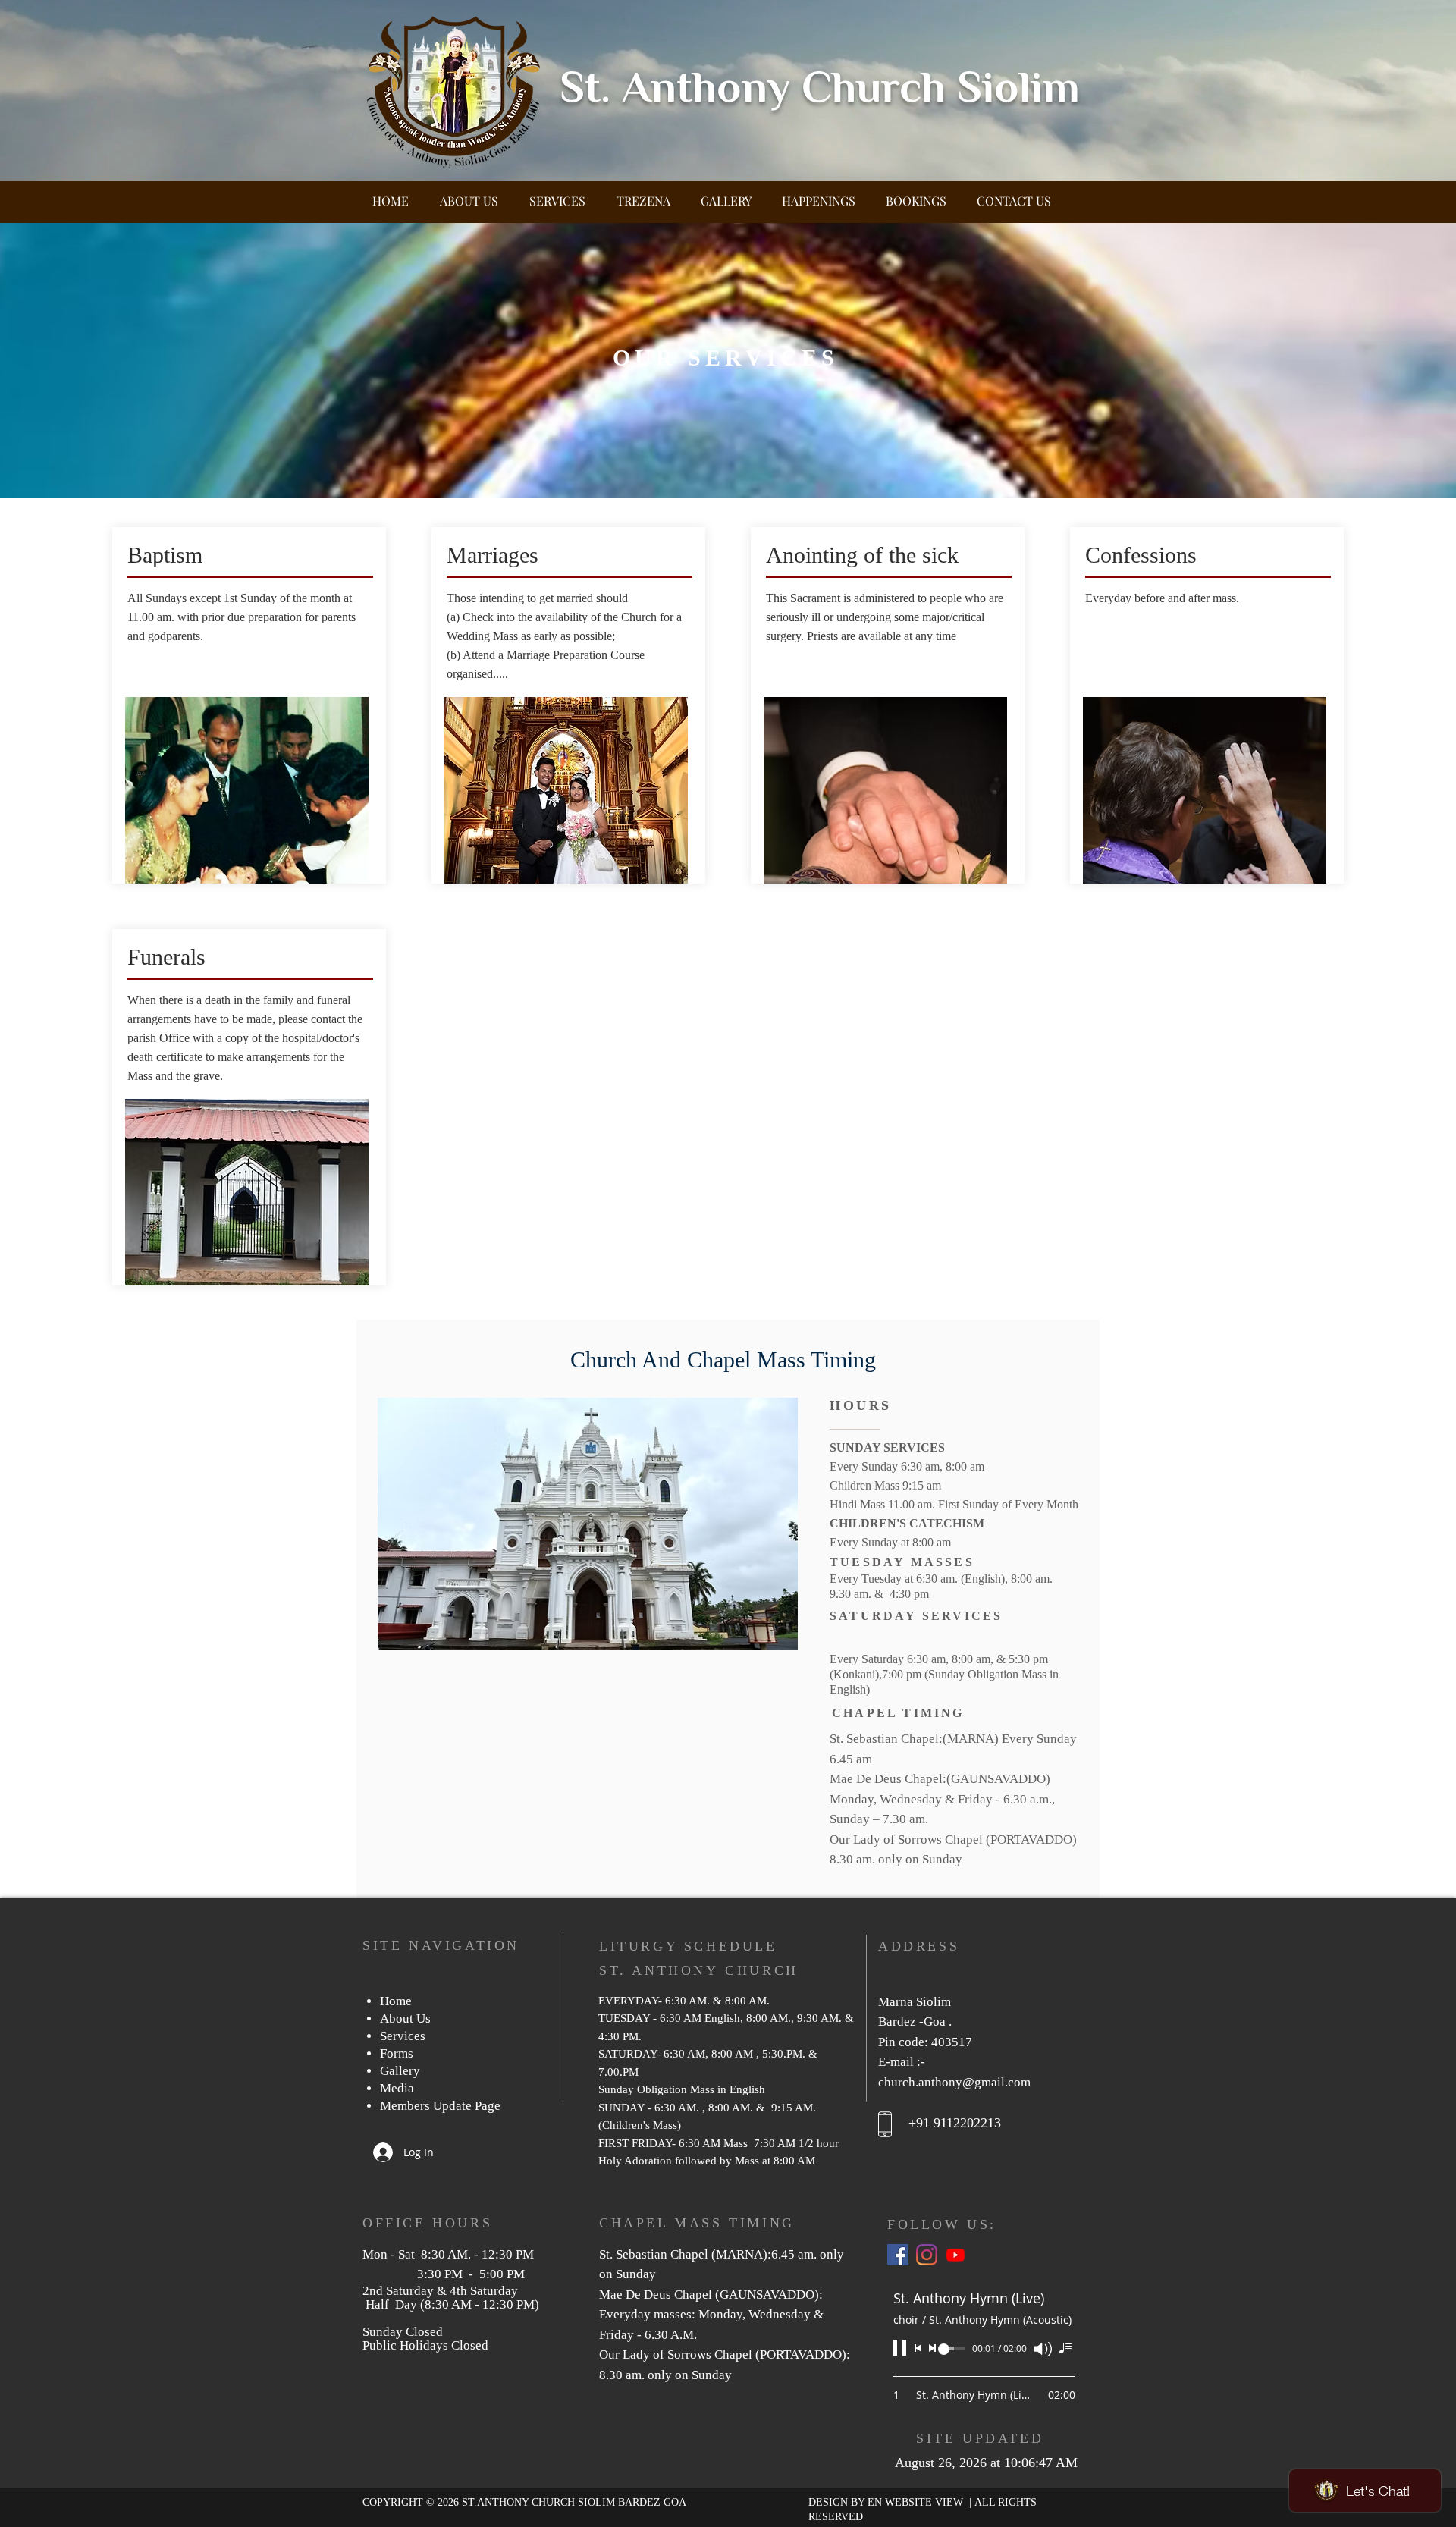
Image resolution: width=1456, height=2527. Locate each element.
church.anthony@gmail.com (954, 2082)
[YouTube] (955, 2255)
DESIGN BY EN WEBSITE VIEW (887, 2502)
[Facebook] (898, 2255)
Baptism (165, 555)
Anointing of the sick (862, 555)
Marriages (493, 555)
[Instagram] (927, 2255)
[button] (557, 194)
